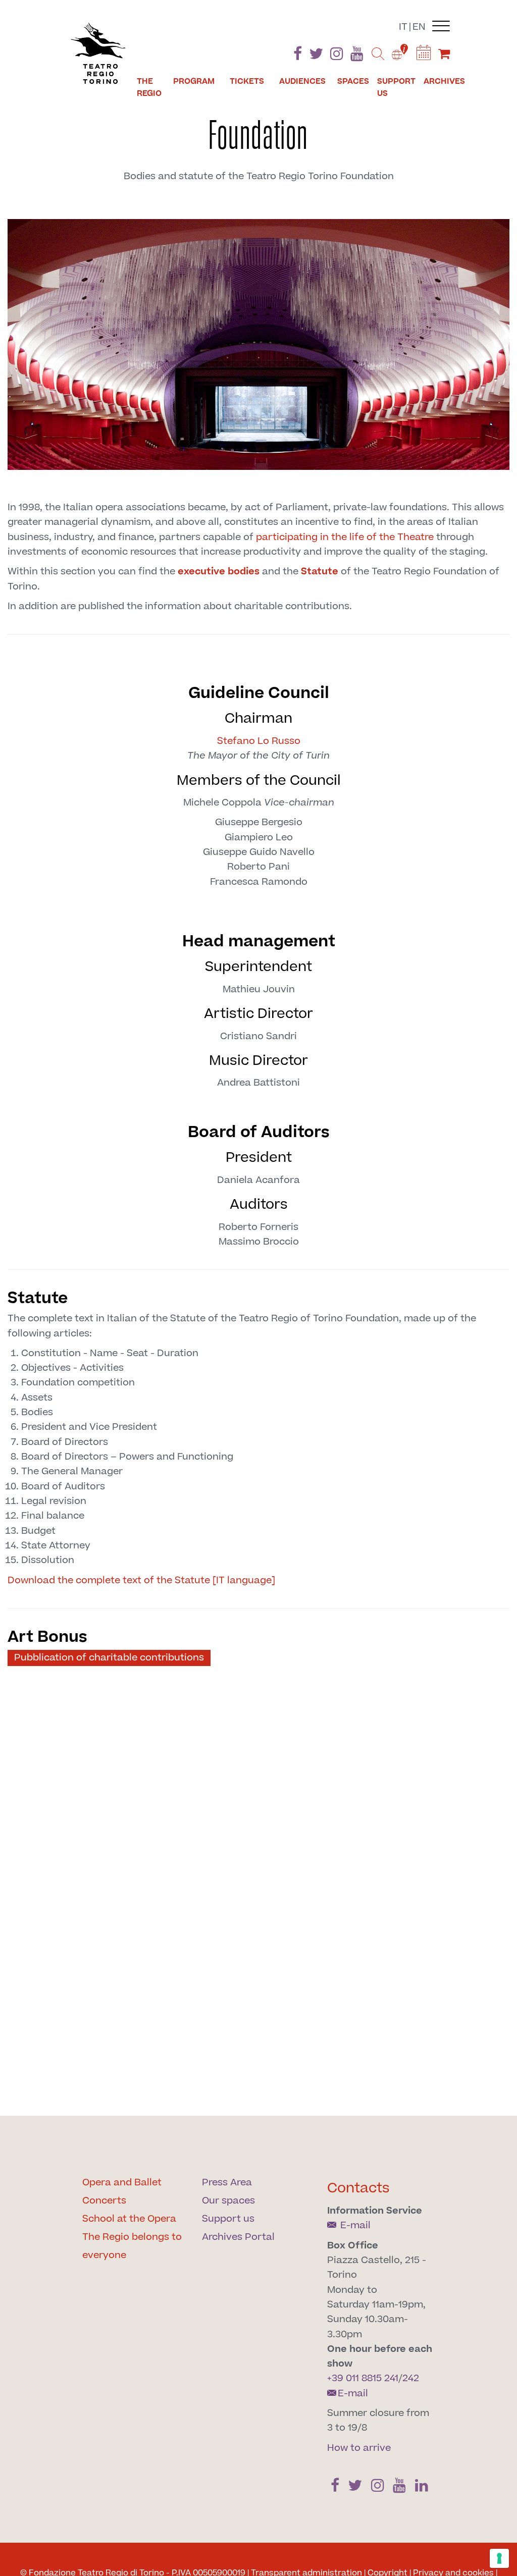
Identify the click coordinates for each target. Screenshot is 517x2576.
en (419, 27)
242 (411, 2378)
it (403, 27)
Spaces (353, 81)
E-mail (354, 2225)
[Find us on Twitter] (316, 56)
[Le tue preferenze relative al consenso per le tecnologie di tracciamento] (499, 2558)
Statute (320, 572)
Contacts (358, 2188)
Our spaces (228, 2201)
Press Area (227, 2183)
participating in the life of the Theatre (345, 537)
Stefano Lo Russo (259, 741)
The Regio (149, 87)
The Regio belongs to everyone (132, 2246)
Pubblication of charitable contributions (109, 1658)
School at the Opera (129, 2219)
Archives (444, 81)
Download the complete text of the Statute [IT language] (141, 1580)
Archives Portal (238, 2237)
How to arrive (359, 2448)
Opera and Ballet (122, 2183)
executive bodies (219, 572)
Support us (396, 87)
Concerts (104, 2201)
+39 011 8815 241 (363, 2378)
